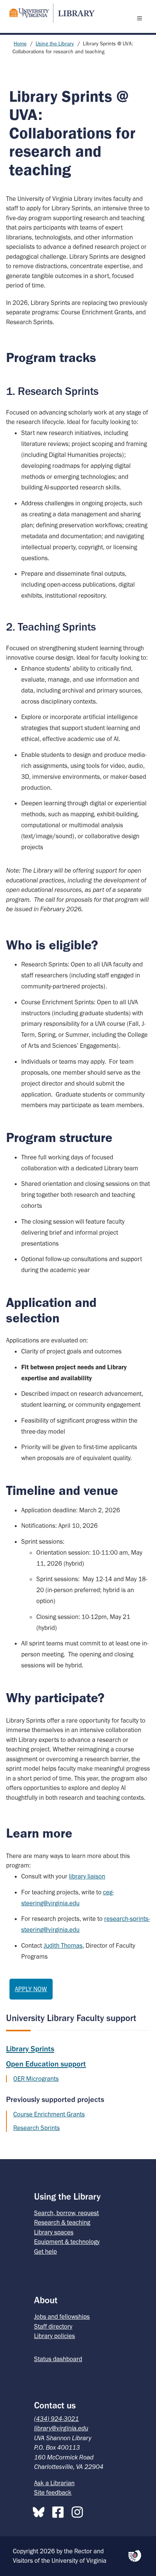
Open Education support (46, 2064)
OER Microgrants (36, 2079)
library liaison (87, 1876)
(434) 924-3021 (56, 2419)
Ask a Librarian (54, 2483)
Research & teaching (62, 2222)
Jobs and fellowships (62, 2317)
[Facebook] (60, 2511)
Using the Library (55, 44)
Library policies (55, 2336)
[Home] (49, 13)
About (46, 2300)
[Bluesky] (41, 2511)
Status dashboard (58, 2359)
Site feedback (53, 2492)
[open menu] (141, 18)
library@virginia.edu (61, 2428)
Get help (45, 2251)
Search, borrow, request (66, 2213)
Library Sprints (30, 2049)
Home (20, 44)
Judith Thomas (63, 1945)
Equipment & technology (67, 2242)
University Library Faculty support (71, 2018)
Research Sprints (37, 2128)
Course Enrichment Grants (49, 2114)
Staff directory (53, 2326)
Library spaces (54, 2232)
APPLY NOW (31, 1989)
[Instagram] (79, 2511)
